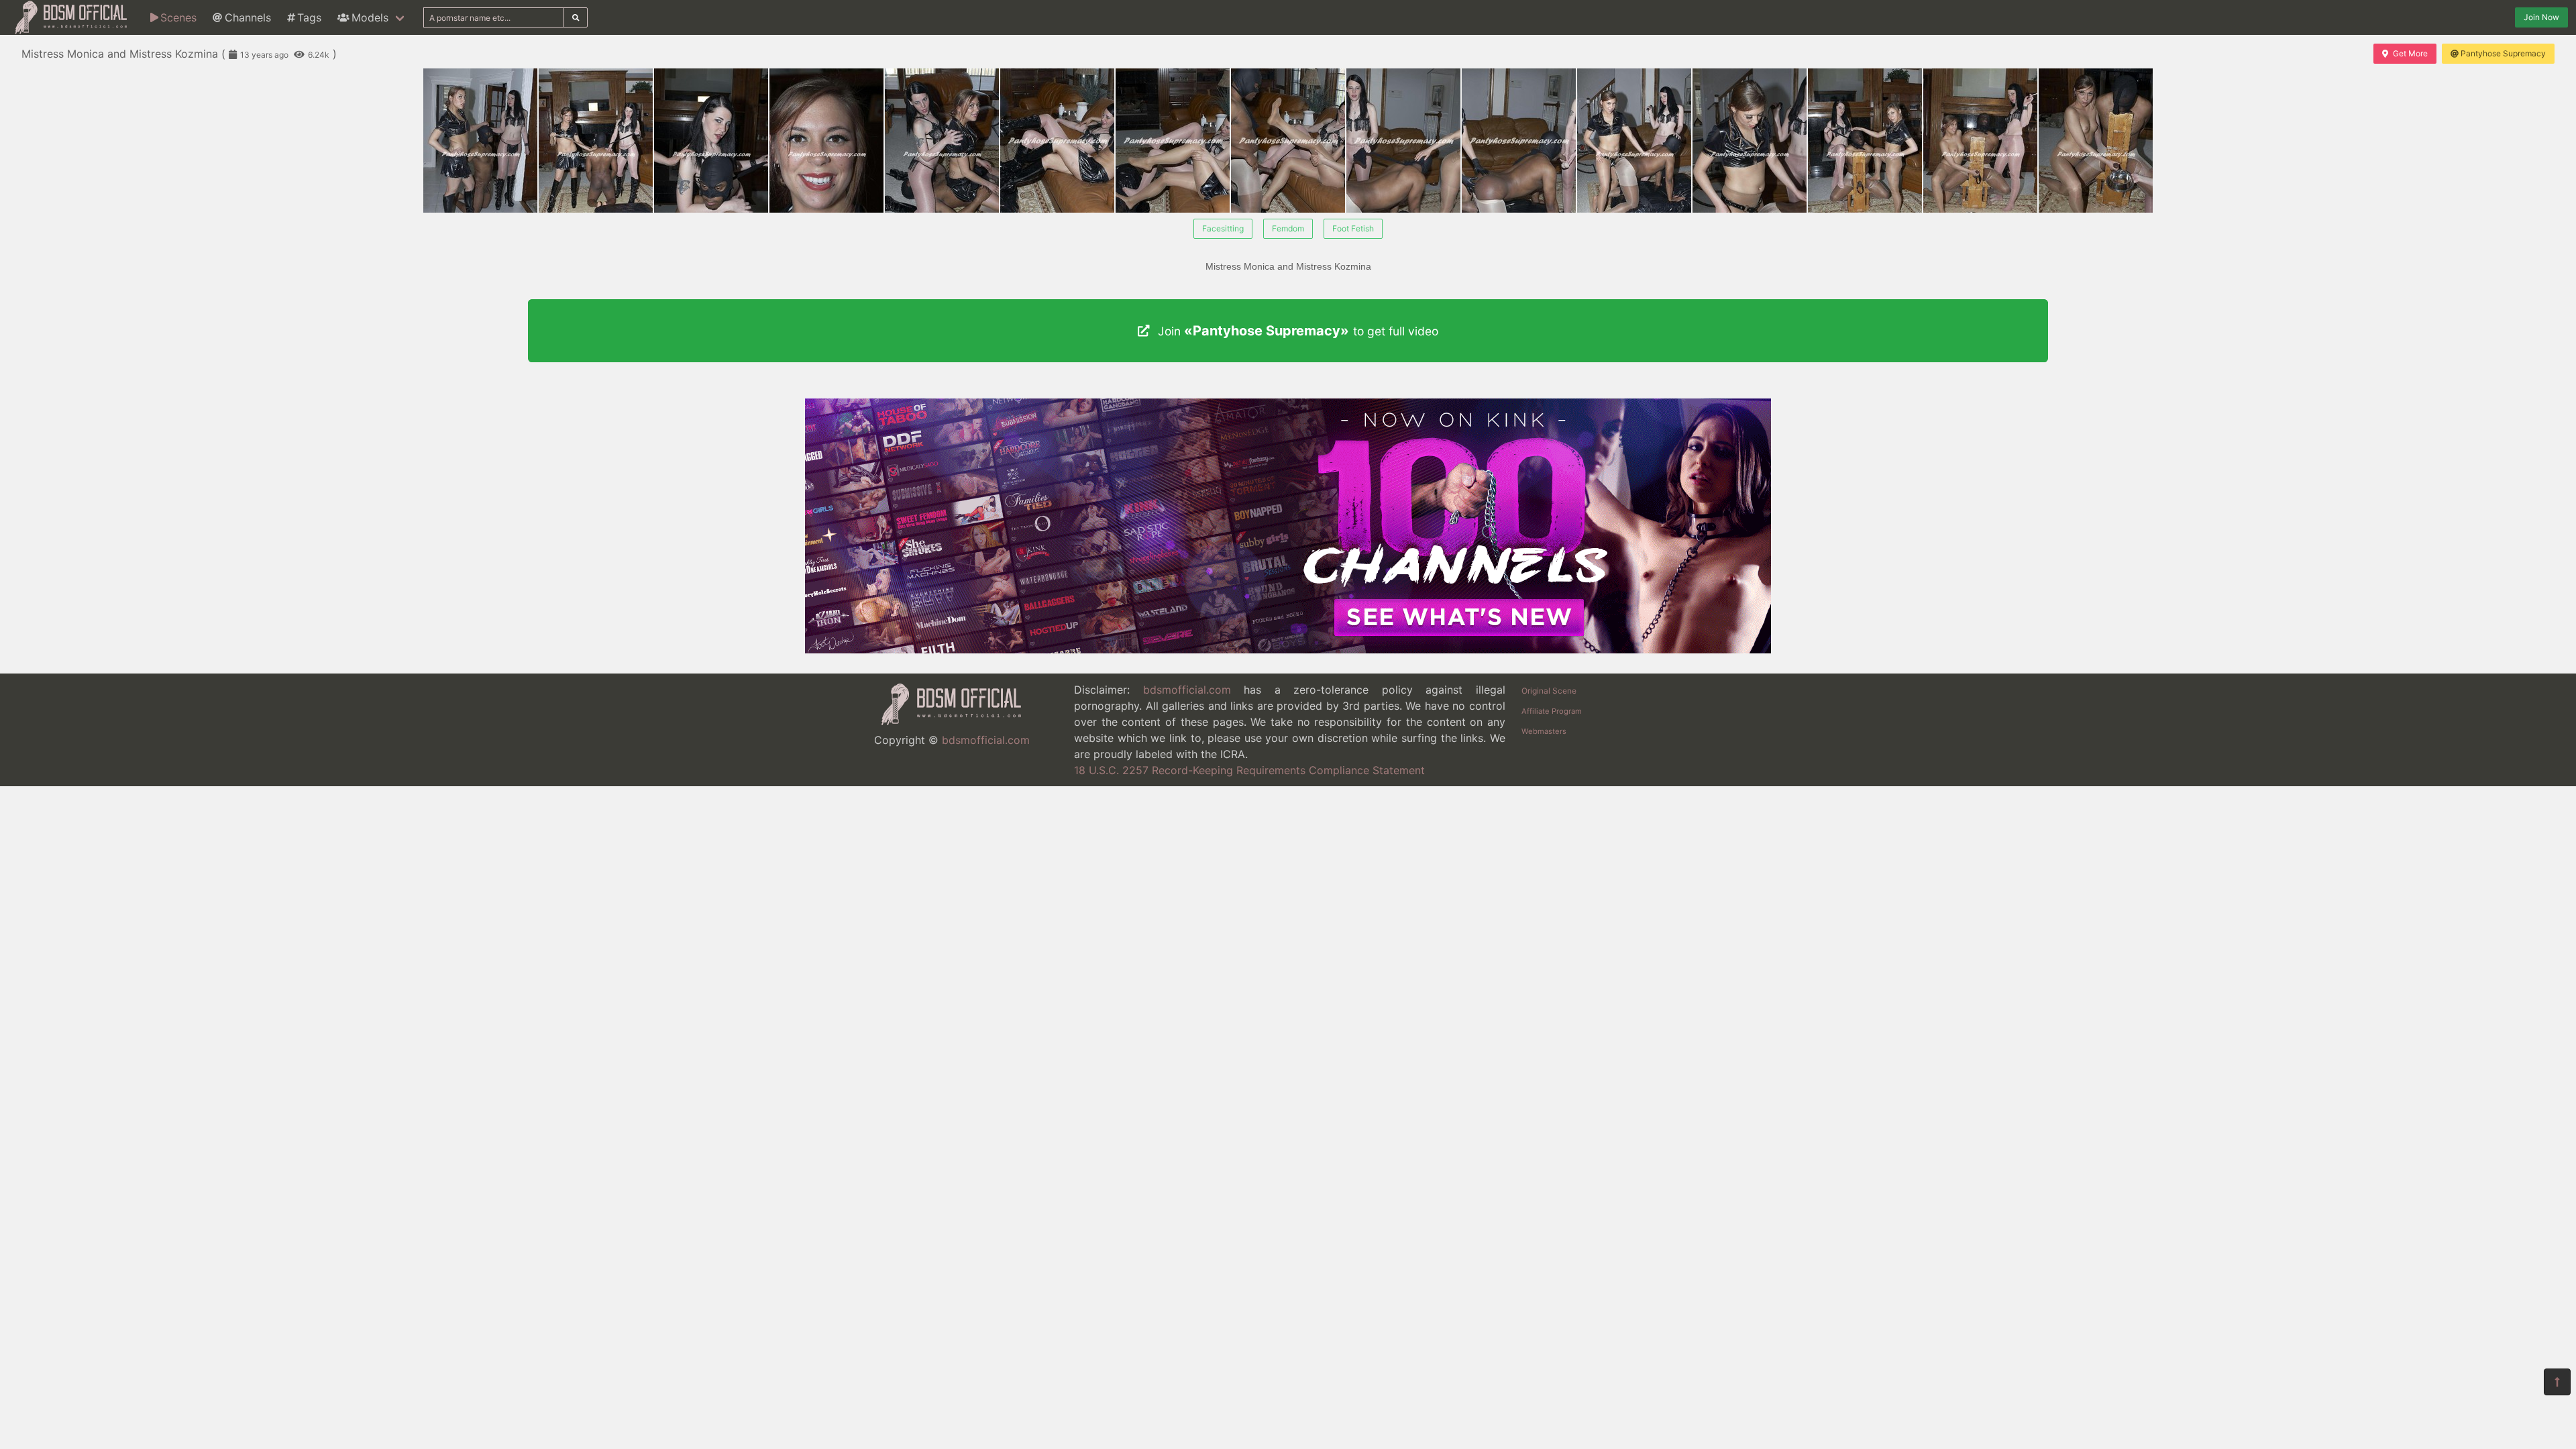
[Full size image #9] (1519, 141)
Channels (248, 17)
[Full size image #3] (826, 141)
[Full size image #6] (1173, 141)
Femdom (1288, 228)
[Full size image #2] (711, 141)
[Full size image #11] (1750, 141)
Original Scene (1549, 691)
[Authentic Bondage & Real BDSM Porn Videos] (1288, 649)
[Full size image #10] (1634, 141)
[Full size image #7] (1288, 141)
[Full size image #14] (2096, 141)
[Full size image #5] (1057, 141)
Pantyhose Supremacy (2503, 53)
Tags (309, 17)
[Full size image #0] (480, 141)
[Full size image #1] (596, 141)
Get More (2410, 53)
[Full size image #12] (1865, 141)
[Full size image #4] (942, 141)
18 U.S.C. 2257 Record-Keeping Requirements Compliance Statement (1249, 770)
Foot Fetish (1353, 228)
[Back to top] (2557, 1382)
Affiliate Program (1552, 711)
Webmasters (1544, 731)
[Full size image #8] (1403, 141)
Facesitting (1223, 228)
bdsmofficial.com (986, 740)
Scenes (178, 17)
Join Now (2541, 17)
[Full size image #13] (1980, 141)
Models (370, 17)
